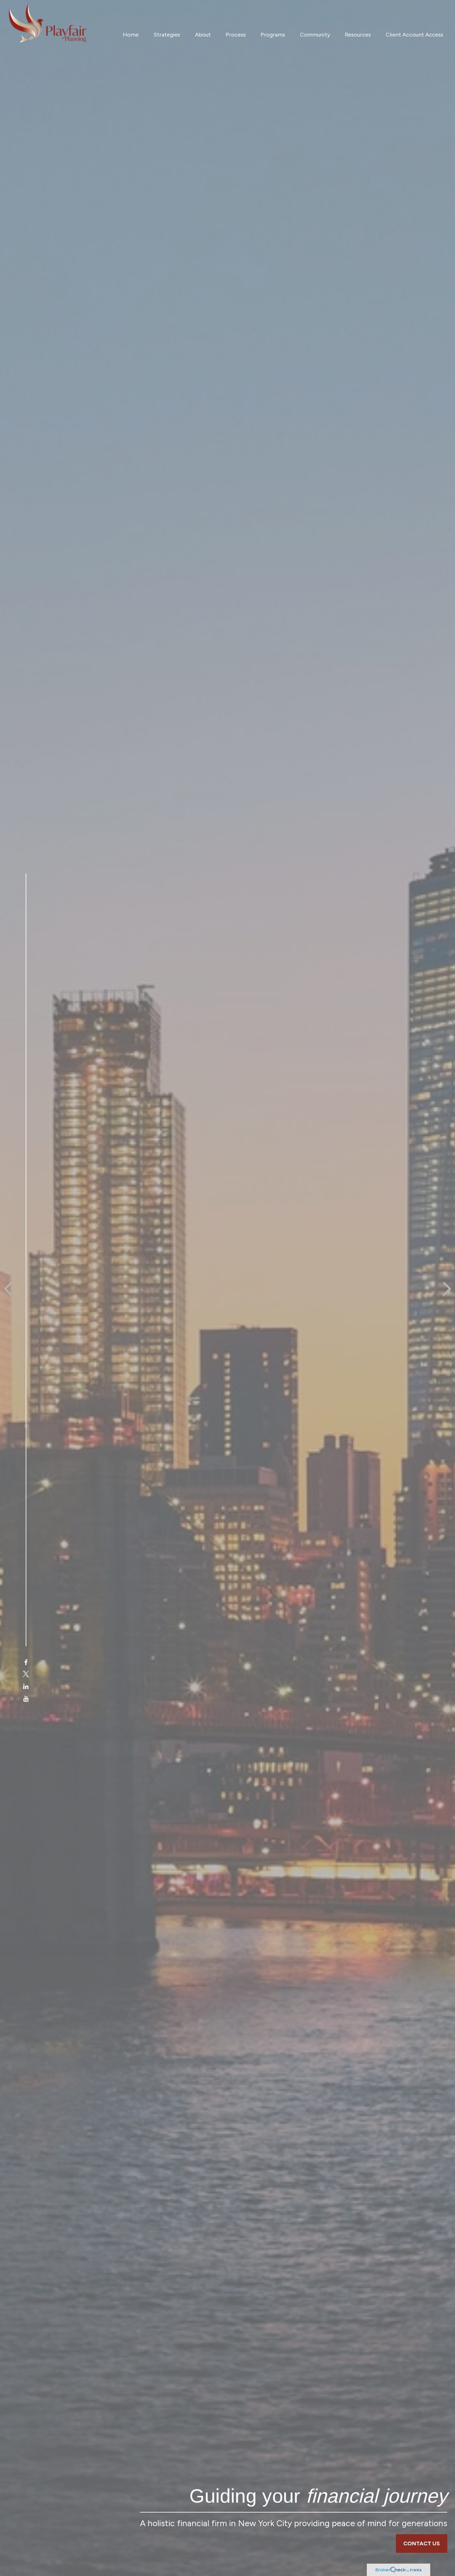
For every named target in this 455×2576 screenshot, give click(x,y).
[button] (131, 34)
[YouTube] (26, 1699)
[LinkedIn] (26, 1687)
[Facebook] (26, 1662)
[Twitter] (26, 1675)
